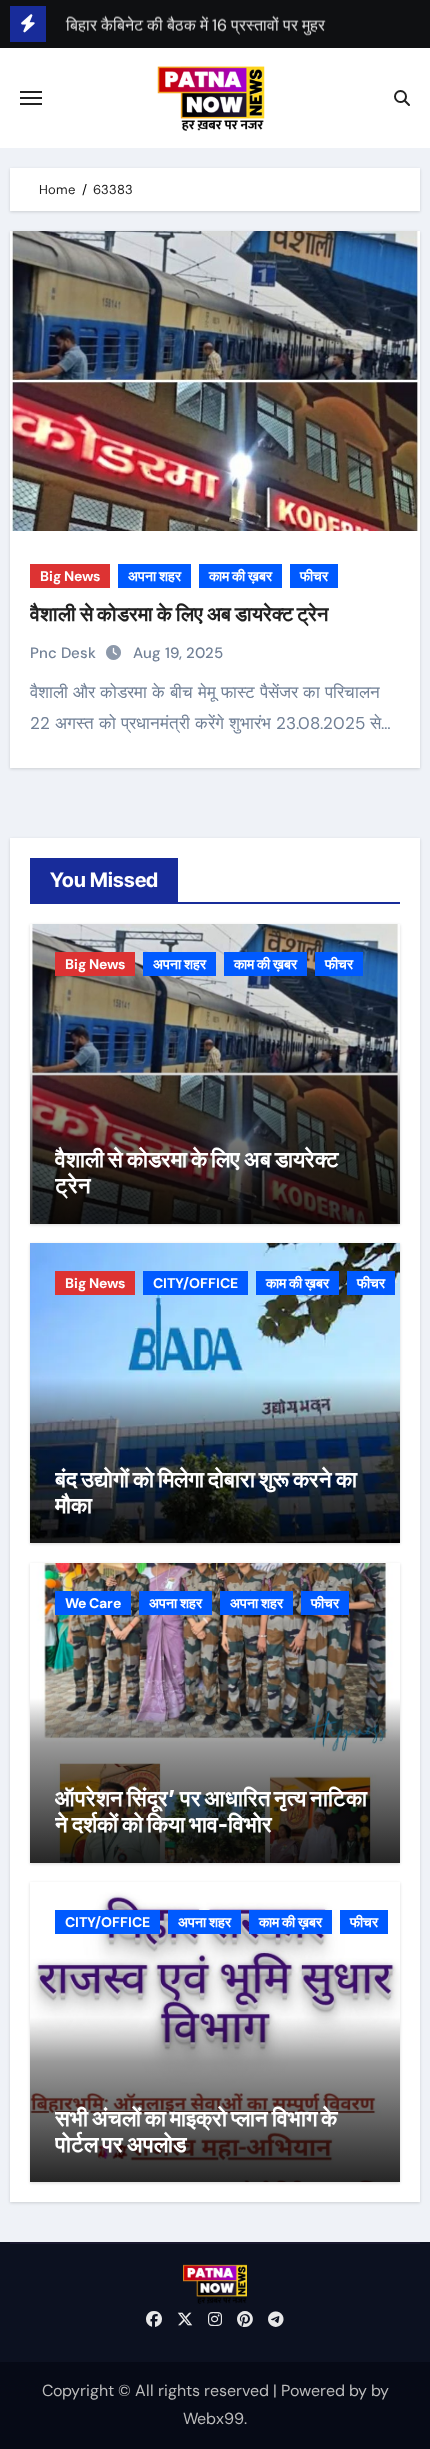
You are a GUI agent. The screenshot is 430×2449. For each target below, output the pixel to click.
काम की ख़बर (240, 576)
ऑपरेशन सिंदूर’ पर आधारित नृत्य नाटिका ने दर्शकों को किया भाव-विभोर (211, 1811)
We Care (93, 1603)
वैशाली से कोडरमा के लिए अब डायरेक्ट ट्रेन (179, 614)
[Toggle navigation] (31, 98)
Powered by (326, 2390)
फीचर (314, 576)
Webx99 (213, 2418)
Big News (70, 576)
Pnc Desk (65, 653)
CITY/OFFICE (195, 1283)
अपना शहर (154, 576)
